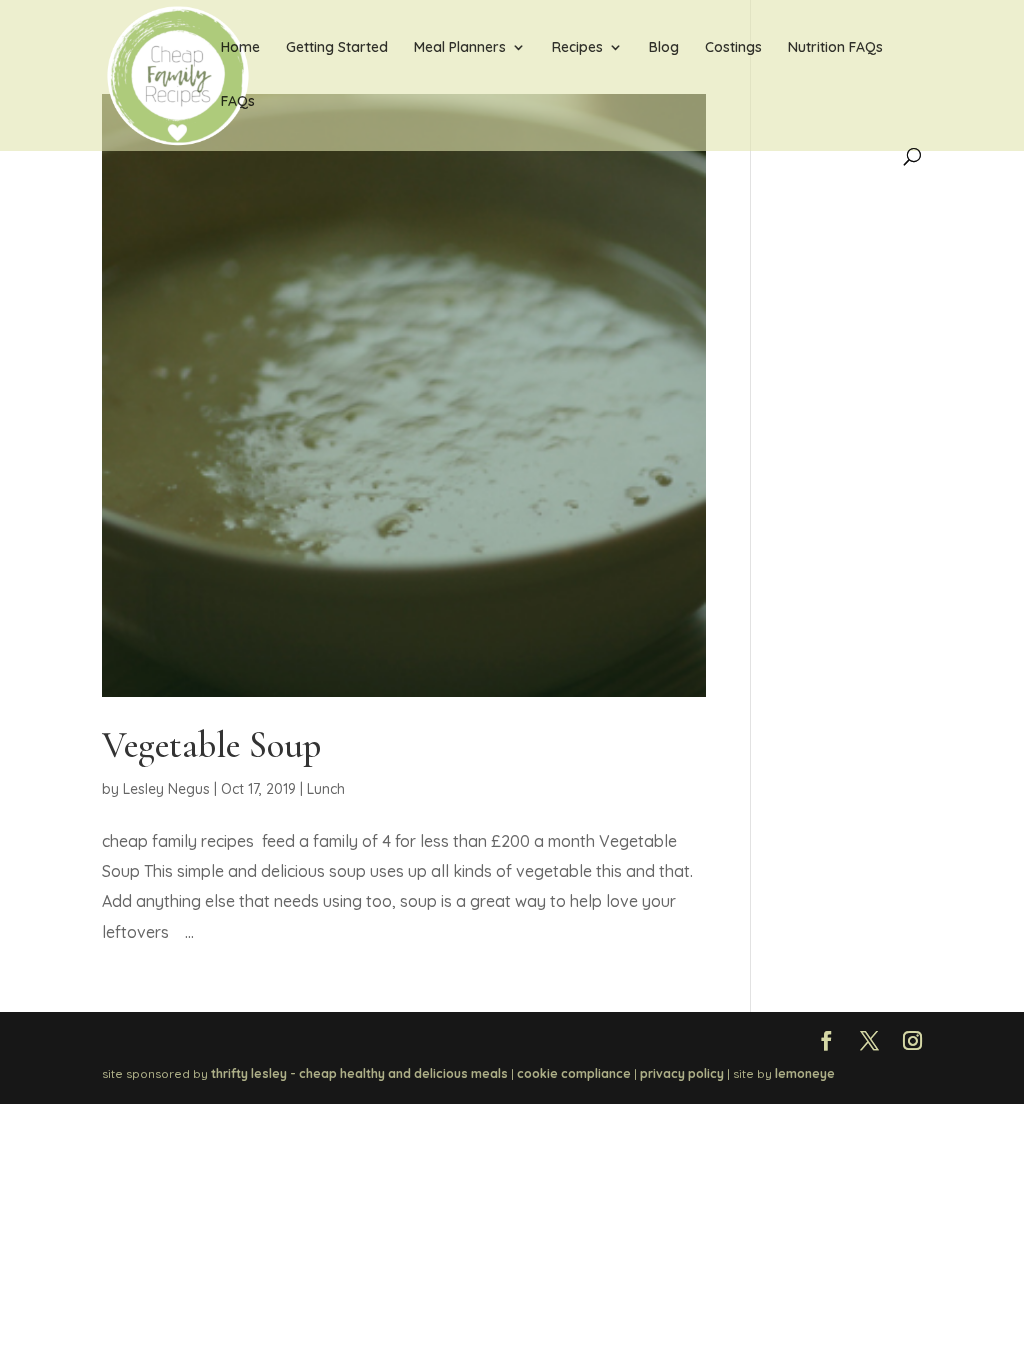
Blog (664, 48)
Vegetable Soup (211, 745)
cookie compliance (574, 1073)
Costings (733, 48)
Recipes (577, 48)
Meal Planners (460, 48)
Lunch (326, 789)
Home (240, 48)
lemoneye (805, 1073)
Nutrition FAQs (835, 48)
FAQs (238, 102)
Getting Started (337, 48)
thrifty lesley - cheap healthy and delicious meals (359, 1073)
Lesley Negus (166, 789)
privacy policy (682, 1073)
